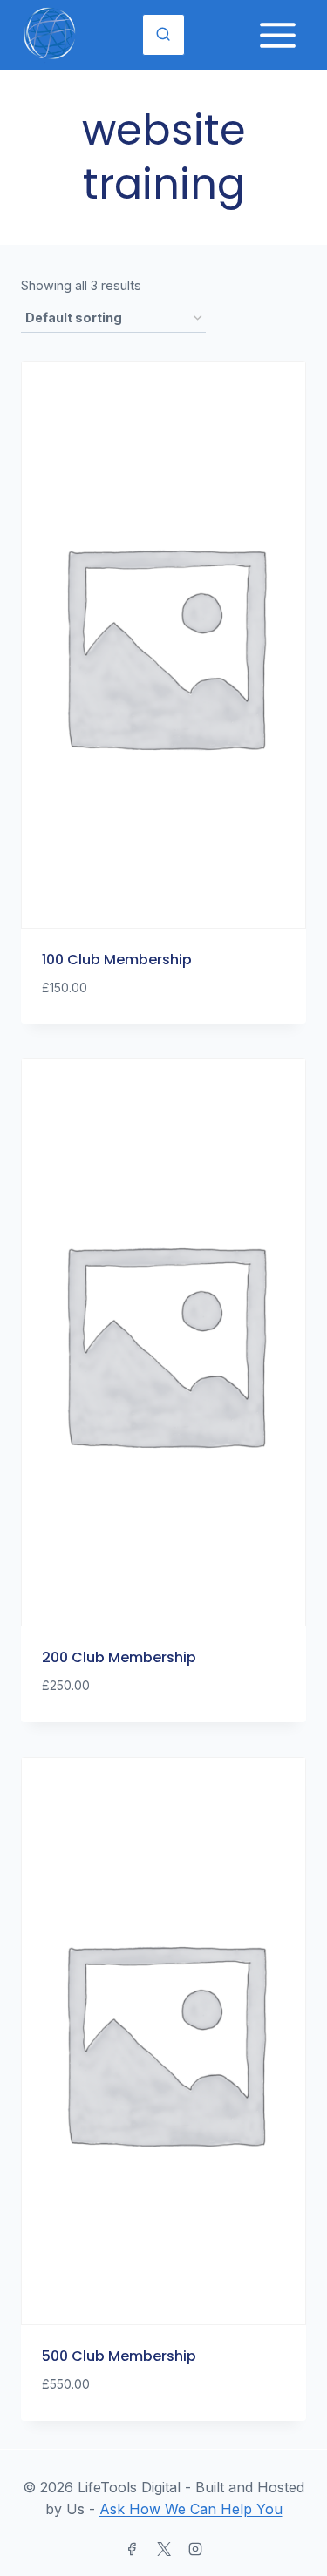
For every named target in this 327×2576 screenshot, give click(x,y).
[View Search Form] (163, 35)
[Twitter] (164, 2549)
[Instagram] (195, 2549)
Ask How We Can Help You (191, 2509)
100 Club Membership (117, 960)
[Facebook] (132, 2549)
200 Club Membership (119, 1657)
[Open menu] (277, 35)
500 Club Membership (119, 2356)
